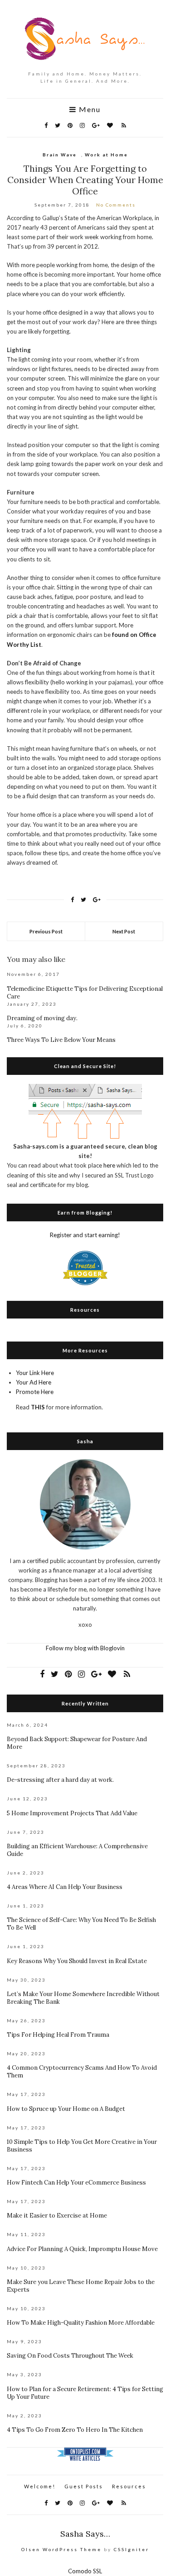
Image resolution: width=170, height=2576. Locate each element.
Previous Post (46, 931)
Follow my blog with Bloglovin (85, 1648)
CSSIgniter (131, 2549)
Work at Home (106, 155)
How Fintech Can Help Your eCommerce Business (76, 2183)
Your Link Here (35, 1373)
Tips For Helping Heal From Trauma (58, 2035)
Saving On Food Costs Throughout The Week (70, 2356)
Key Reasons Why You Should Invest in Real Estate (77, 1961)
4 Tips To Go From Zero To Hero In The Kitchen (75, 2430)
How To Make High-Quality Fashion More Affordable (81, 2323)
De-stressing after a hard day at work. (60, 1780)
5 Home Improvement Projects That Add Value (72, 1813)
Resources (129, 2486)
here (109, 1165)
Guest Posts (84, 2486)
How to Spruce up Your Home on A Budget (66, 2109)
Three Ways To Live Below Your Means (61, 1040)
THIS (38, 1407)
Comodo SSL (85, 2571)
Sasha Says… (85, 2534)
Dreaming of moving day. (42, 1018)
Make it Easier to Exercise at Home (57, 2216)
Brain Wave (60, 155)
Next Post (124, 931)
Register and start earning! (85, 1235)
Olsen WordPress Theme (61, 2549)
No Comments (116, 205)
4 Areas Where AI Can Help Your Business (65, 1887)
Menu (89, 109)
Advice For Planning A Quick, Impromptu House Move (82, 2249)
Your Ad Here (34, 1382)
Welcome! (40, 2486)
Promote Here (35, 1392)
